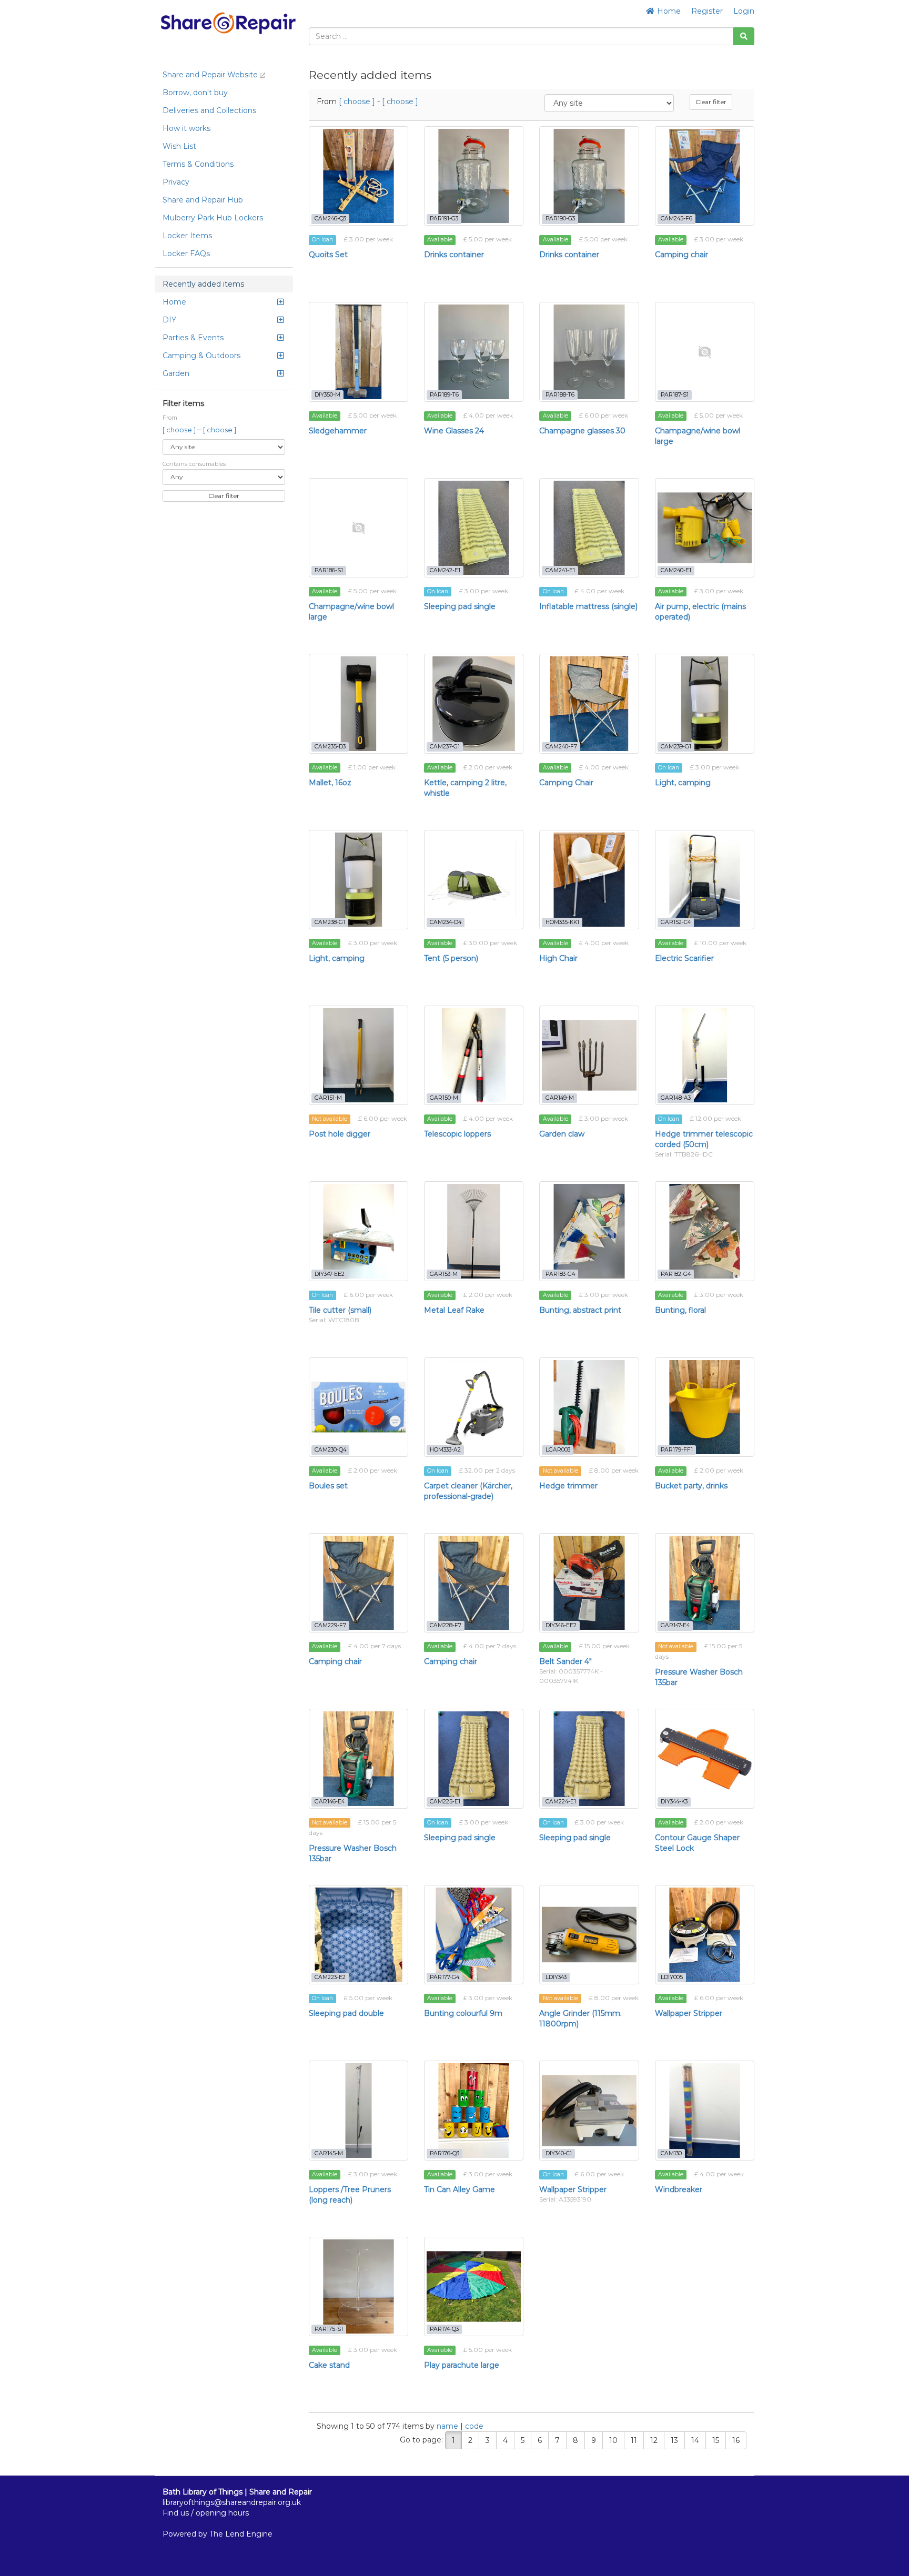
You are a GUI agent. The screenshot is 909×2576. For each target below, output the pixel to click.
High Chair (558, 958)
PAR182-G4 (676, 1274)
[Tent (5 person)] (474, 880)
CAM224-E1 (561, 1802)
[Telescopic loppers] (474, 1055)
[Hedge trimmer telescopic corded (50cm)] (705, 1055)
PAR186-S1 (329, 570)
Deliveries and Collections (209, 110)
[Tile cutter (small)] (358, 1231)
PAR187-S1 (675, 395)
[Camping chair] (705, 176)
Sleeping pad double (346, 2013)
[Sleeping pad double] (358, 1935)
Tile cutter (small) (340, 1310)
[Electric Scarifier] (705, 880)
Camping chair (681, 255)
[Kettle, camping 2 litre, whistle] (474, 703)
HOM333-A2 (445, 1450)
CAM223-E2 (330, 1977)
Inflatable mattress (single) (588, 606)
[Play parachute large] (474, 2286)
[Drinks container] (474, 176)
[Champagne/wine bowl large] (705, 352)
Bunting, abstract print (580, 1310)
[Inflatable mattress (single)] (589, 528)
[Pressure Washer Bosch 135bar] (705, 1583)
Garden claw (562, 1134)
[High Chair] (589, 880)
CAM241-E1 (560, 570)
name (448, 2426)
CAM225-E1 (445, 1802)
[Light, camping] (705, 703)
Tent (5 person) (451, 958)
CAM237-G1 (445, 747)
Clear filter (224, 496)
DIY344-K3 (674, 1802)
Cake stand (329, 2365)
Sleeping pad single (460, 606)
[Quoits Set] (358, 176)
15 (716, 2440)
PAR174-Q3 (444, 2329)
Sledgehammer (338, 431)
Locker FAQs (186, 253)
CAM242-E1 (445, 570)
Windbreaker (679, 2189)
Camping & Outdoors (201, 356)
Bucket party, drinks (691, 1486)
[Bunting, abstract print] (589, 1231)
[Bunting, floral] (705, 1231)
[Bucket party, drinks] (705, 1407)
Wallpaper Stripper (689, 2013)
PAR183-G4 (560, 1274)
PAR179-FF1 (677, 1450)
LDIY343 (556, 1977)
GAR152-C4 (676, 922)
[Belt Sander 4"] (589, 1583)
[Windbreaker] (705, 2110)
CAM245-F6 (676, 219)
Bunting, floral (680, 1310)
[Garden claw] (589, 1055)
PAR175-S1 (329, 2329)
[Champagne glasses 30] (589, 352)
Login (744, 11)
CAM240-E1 (676, 570)
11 (634, 2440)
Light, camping (683, 783)
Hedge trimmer (568, 1486)
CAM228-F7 (446, 1625)
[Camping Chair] (589, 703)
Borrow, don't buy (195, 93)
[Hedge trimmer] (589, 1407)
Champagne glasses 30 (582, 431)
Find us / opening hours (206, 2513)
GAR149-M (560, 1098)
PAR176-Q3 (445, 2153)
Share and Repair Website (211, 75)
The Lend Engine (241, 2534)
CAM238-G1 (330, 922)
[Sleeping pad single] (474, 528)
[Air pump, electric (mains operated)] (705, 528)
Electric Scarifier (684, 958)
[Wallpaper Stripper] (705, 1935)
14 (695, 2440)
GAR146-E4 (330, 1802)
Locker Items (187, 236)
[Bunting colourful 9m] (474, 1935)
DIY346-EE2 (561, 1625)
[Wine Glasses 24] (474, 352)
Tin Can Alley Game (459, 2189)
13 (674, 2440)
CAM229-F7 (330, 1625)
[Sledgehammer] (358, 352)
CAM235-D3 (330, 747)
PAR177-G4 (445, 1977)
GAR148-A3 (676, 1098)
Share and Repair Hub (203, 200)
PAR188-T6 (560, 395)
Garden (176, 373)
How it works (186, 128)
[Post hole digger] (358, 1055)
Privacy (176, 182)
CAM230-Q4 (330, 1450)
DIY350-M (327, 395)
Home (668, 11)
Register (707, 11)
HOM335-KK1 (562, 922)
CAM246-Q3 (330, 219)
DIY (169, 320)
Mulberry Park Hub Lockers (213, 218)
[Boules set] (358, 1407)
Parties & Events (193, 338)
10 (613, 2440)
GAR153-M (444, 1274)
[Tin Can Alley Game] (474, 2110)
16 (736, 2440)
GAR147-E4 (675, 1625)
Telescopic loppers (457, 1134)
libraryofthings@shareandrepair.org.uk (232, 2502)
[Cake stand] (358, 2286)
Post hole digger (340, 1134)
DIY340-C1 (559, 2153)
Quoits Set (328, 255)
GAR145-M (329, 2153)
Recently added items (203, 284)
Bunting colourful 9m (463, 2013)
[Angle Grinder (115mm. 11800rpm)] (589, 1935)
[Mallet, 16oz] (358, 703)
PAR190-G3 (560, 219)
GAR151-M (328, 1098)
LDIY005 (672, 1977)
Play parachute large (462, 2365)
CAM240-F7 (561, 747)
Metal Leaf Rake (454, 1310)
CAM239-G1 (676, 747)
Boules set (328, 1486)
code (474, 2426)
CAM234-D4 (446, 922)
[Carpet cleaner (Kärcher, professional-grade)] (474, 1407)
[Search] (744, 36)
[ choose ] (180, 430)
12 (654, 2440)
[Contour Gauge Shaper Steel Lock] (705, 1758)
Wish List (179, 146)
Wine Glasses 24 (454, 431)
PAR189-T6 (444, 395)
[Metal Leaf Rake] (474, 1231)
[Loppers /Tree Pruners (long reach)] (358, 2110)
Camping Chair (566, 783)
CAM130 (671, 2153)
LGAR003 (558, 1450)
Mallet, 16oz (330, 783)
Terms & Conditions (198, 164)
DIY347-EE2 (330, 1274)
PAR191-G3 (444, 219)
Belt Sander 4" (565, 1661)
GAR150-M (444, 1098)
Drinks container (454, 255)
